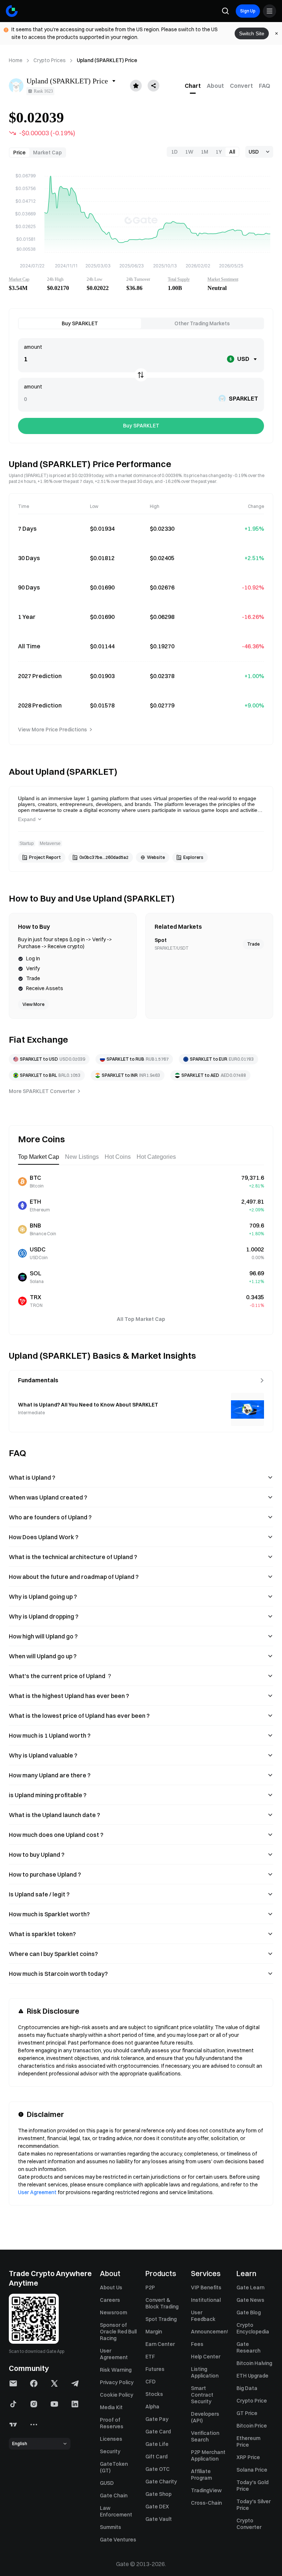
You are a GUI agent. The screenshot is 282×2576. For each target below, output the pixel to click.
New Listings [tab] (82, 1157)
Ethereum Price (248, 2441)
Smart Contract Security (202, 2395)
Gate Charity (161, 2482)
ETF (150, 2357)
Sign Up (248, 11)
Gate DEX (157, 2507)
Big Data (247, 2388)
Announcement (209, 2332)
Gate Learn (250, 2287)
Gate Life (157, 2444)
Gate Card (158, 2432)
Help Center (206, 2357)
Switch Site (252, 33)
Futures (155, 2369)
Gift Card (156, 2457)
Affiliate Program (201, 2475)
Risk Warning (116, 2370)
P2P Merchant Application (208, 2455)
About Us (111, 2287)
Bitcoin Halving (254, 2363)
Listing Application (205, 2372)
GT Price (247, 2413)
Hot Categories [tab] (156, 1157)
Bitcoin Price (252, 2426)
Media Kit (111, 2407)
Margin (154, 2332)
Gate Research (248, 2347)
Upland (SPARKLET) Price (107, 60)
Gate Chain (114, 2496)
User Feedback (203, 2316)
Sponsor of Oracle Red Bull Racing (118, 2332)
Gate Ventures (118, 2540)
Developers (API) (205, 2417)
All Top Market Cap (141, 1319)
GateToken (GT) (114, 2467)
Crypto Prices (50, 60)
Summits (111, 2527)
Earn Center (160, 2344)
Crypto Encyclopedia (253, 2328)
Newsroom (113, 2312)
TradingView (206, 2490)
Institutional (206, 2300)
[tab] (193, 86)
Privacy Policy (117, 2382)
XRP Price (248, 2457)
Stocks (154, 2394)
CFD (151, 2382)
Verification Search (205, 2436)
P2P (150, 2287)
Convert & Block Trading (162, 2303)
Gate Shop (158, 2494)
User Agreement (37, 2192)
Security (110, 2451)
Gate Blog (249, 2312)
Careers (110, 2300)
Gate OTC (158, 2469)
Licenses (111, 2439)
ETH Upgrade (252, 2376)
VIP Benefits (206, 2287)
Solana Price (252, 2470)
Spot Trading (161, 2319)
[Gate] (12, 11)
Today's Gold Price (252, 2486)
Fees (197, 2344)
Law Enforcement (116, 2511)
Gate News (250, 2300)
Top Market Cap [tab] (39, 1157)
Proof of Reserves (112, 2423)
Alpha (152, 2407)
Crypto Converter (249, 2524)
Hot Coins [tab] (118, 1157)
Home (16, 60)
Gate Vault (159, 2519)
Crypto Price (252, 2401)
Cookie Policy (117, 2395)
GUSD (107, 2483)
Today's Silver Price (254, 2505)
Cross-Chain (206, 2503)
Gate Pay (157, 2419)
